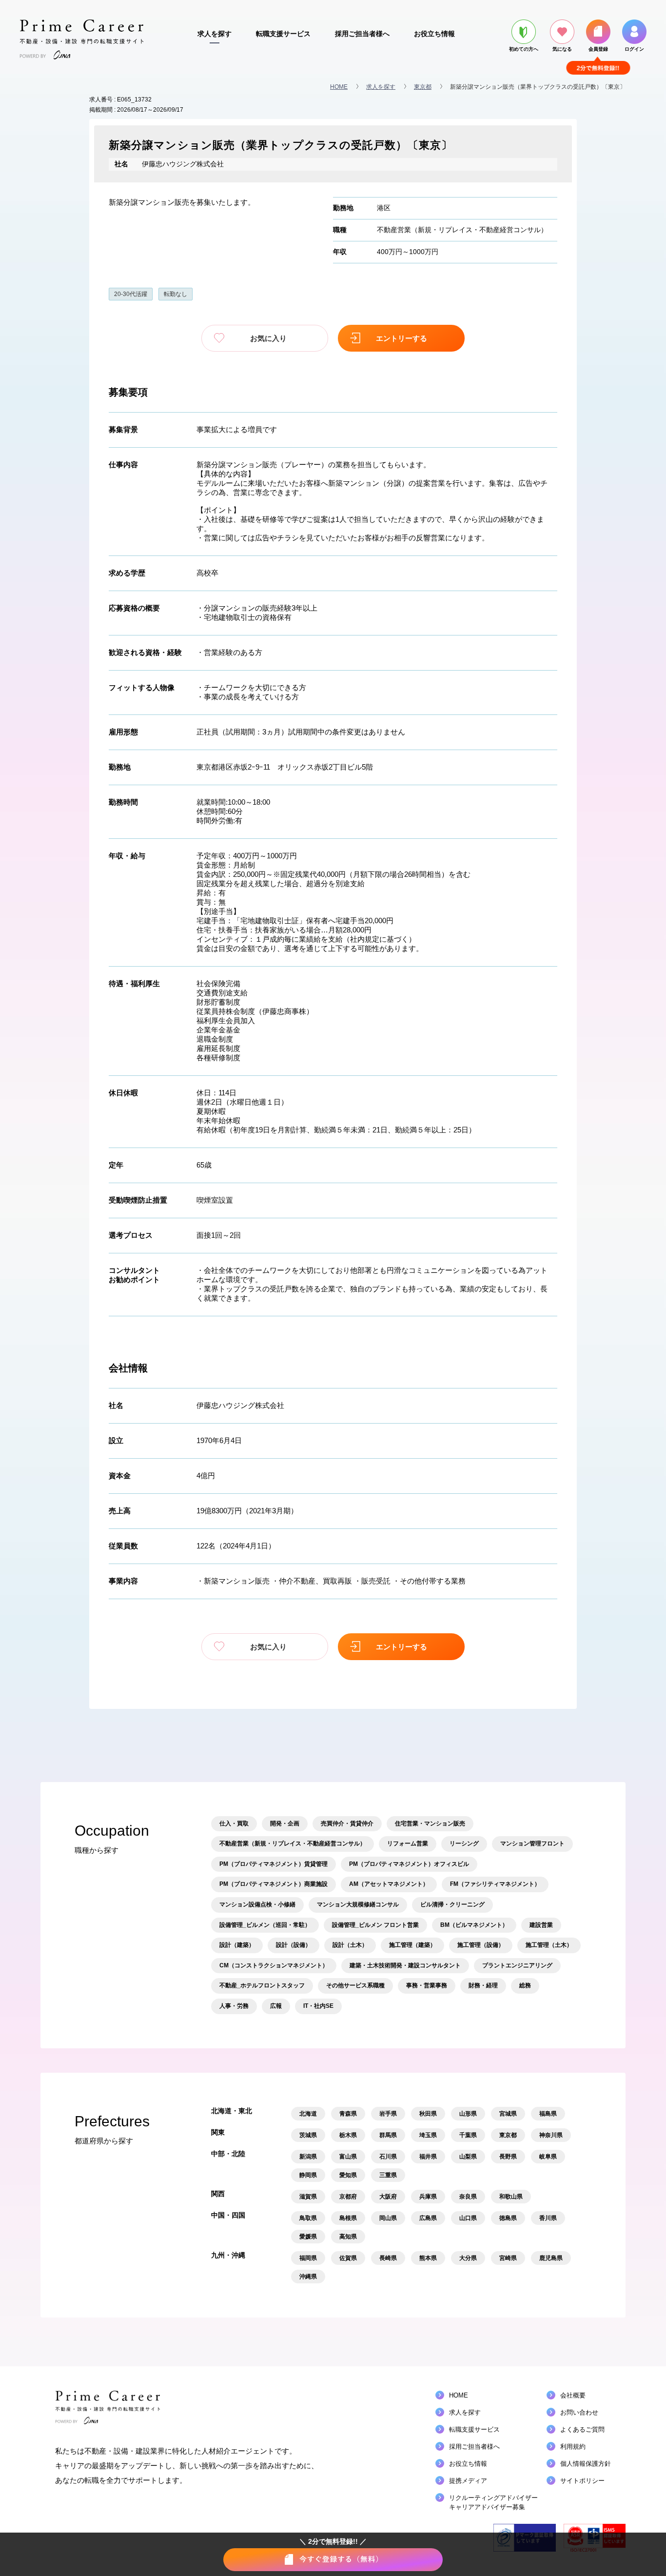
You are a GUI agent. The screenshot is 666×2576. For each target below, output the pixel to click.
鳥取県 (308, 2218)
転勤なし (176, 294)
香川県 (548, 2218)
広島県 (428, 2218)
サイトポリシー (582, 2481)
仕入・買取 (234, 1823)
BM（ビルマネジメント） (474, 1925)
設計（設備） (294, 1945)
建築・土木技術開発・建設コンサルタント (405, 1965)
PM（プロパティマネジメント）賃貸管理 (274, 1864)
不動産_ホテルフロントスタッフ (262, 1985)
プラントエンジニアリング (517, 1965)
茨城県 (308, 2135)
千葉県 (468, 2135)
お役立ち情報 (434, 34)
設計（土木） (350, 1945)
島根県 (348, 2218)
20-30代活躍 (131, 294)
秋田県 (428, 2114)
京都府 (348, 2197)
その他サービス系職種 (355, 1985)
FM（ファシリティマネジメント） (495, 1884)
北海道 (308, 2114)
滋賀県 (308, 2197)
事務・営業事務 (427, 1985)
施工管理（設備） (481, 1945)
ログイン (634, 49)
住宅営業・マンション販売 (430, 1823)
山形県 (468, 2114)
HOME (339, 87)
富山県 (348, 2157)
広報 (276, 2006)
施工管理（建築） (412, 1945)
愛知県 (348, 2175)
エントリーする (402, 338)
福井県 (428, 2157)
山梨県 (468, 2157)
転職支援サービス (283, 34)
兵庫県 (428, 2197)
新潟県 (308, 2157)
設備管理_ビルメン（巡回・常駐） (265, 1925)
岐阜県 (548, 2157)
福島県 (548, 2114)
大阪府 (388, 2197)
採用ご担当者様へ (362, 34)
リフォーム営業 (408, 1843)
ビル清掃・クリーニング (452, 1904)
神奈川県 (551, 2135)
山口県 (468, 2218)
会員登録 (598, 49)
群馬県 (388, 2135)
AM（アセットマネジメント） (389, 1884)
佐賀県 (348, 2258)
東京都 (423, 87)
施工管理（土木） (549, 1945)
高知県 (348, 2237)
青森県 (348, 2114)
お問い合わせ (579, 2412)
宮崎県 (508, 2258)
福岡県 (308, 2258)
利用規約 (573, 2447)
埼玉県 (428, 2135)
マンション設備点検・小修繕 (257, 1904)
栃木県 (348, 2135)
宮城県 (508, 2114)
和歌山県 (511, 2197)
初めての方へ (524, 49)
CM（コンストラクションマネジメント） (274, 1965)
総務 (525, 1985)
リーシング (464, 1843)
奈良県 (468, 2197)
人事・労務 (234, 2006)
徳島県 (508, 2218)
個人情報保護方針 (586, 2464)
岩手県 (388, 2114)
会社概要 (573, 2395)
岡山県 (388, 2218)
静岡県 (308, 2175)
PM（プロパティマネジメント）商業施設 (274, 1884)
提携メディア (468, 2481)
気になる (562, 49)
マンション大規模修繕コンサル (358, 1904)
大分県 (468, 2258)
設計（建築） (237, 1945)
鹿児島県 (551, 2258)
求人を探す (215, 34)
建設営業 (541, 1925)
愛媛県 (308, 2237)
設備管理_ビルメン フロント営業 (375, 1925)
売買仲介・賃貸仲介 (347, 1823)
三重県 (388, 2175)
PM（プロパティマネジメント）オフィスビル (409, 1864)
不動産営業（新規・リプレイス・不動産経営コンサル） (462, 230)
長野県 (508, 2157)
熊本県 (428, 2258)
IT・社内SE (318, 2006)
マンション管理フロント (532, 1843)
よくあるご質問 (582, 2429)
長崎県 (388, 2258)
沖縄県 (308, 2277)
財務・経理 (483, 1985)
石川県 (388, 2157)
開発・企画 (285, 1823)
